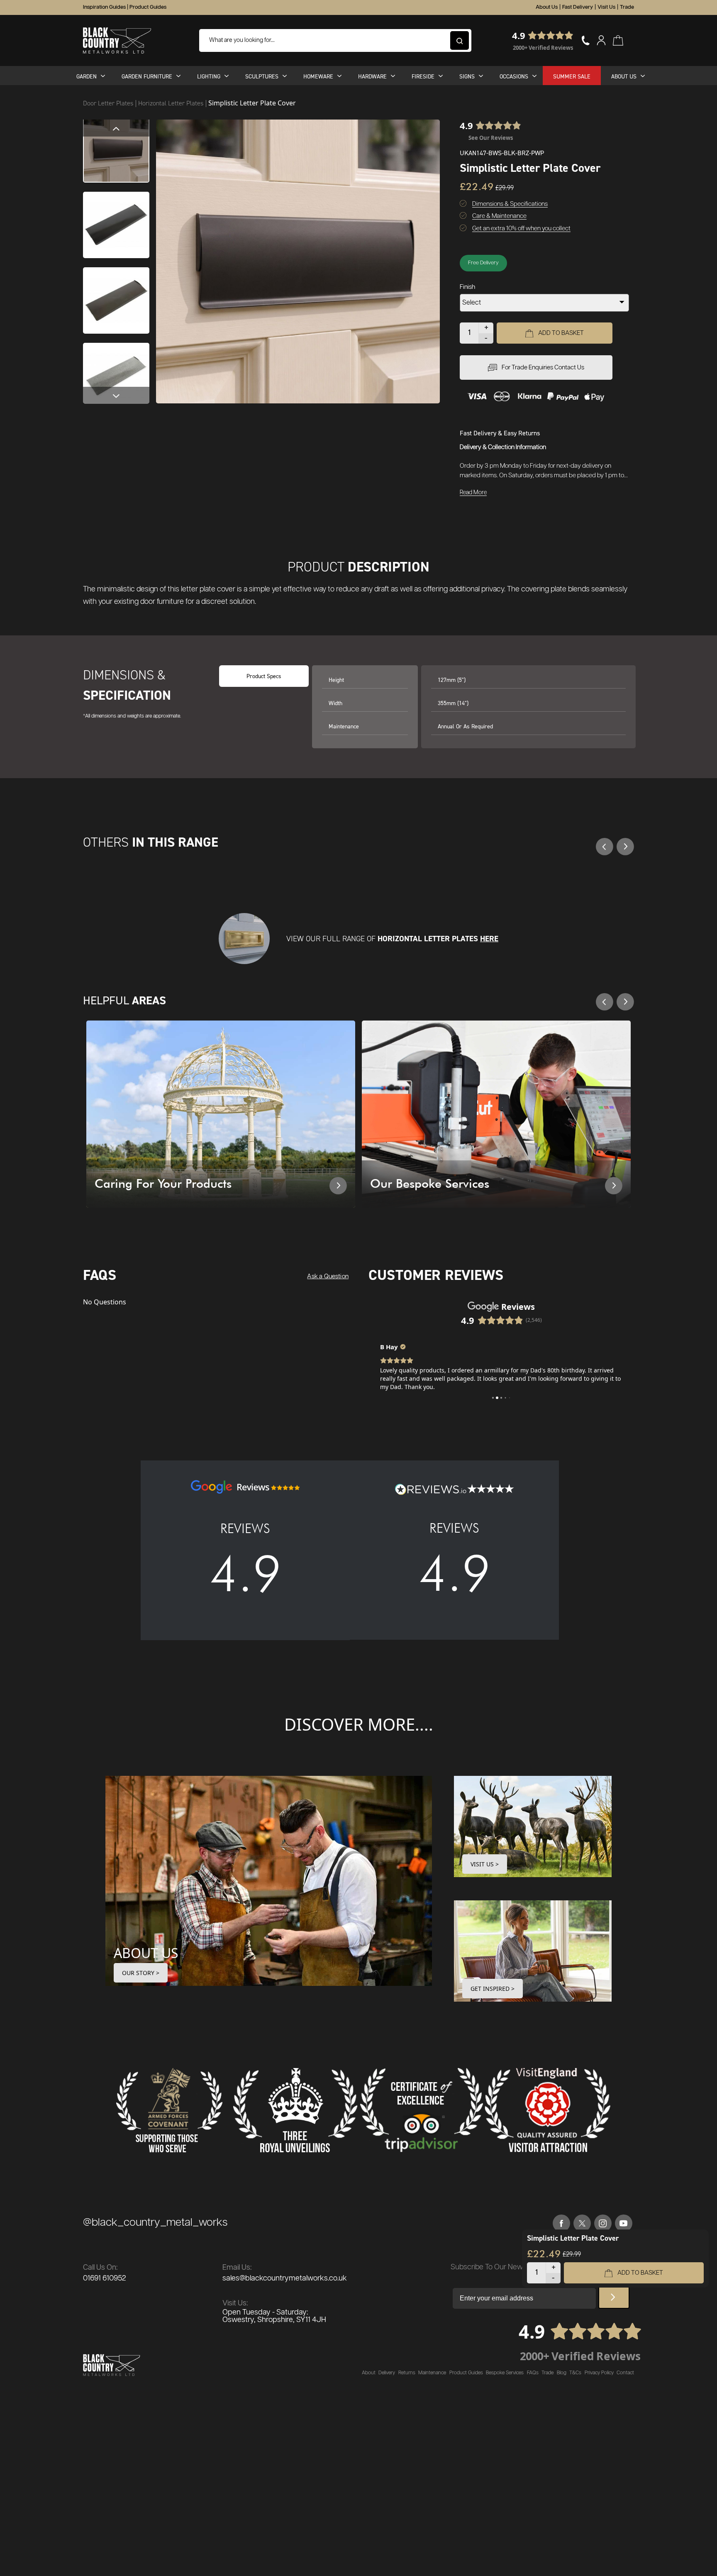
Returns (407, 2373)
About (369, 2373)
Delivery (387, 2373)
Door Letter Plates (109, 103)
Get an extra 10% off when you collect (521, 228)
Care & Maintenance (499, 216)
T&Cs (575, 2373)
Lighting (209, 76)
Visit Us (606, 7)
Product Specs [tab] (264, 676)
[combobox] (335, 40)
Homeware (318, 76)
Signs (467, 76)
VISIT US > (485, 1864)
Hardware (372, 76)
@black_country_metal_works (155, 2223)
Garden (87, 76)
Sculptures (262, 76)
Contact (625, 2373)
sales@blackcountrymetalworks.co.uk (285, 2278)
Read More (473, 493)
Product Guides (148, 7)
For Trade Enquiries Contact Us (543, 367)
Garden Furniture (147, 76)
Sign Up (614, 2298)
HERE (489, 939)
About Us (547, 7)
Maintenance (432, 2373)
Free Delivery (483, 263)
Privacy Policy (599, 2373)
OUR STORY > (141, 1973)
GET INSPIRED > (493, 1989)
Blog (562, 2373)
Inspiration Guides (104, 7)
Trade (627, 7)
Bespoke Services (505, 2373)
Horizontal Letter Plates (172, 103)
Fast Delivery (578, 7)
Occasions (514, 76)
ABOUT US (146, 1953)
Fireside (423, 76)
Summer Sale (572, 76)
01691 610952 (105, 2278)
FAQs (533, 2373)
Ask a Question (328, 1276)
